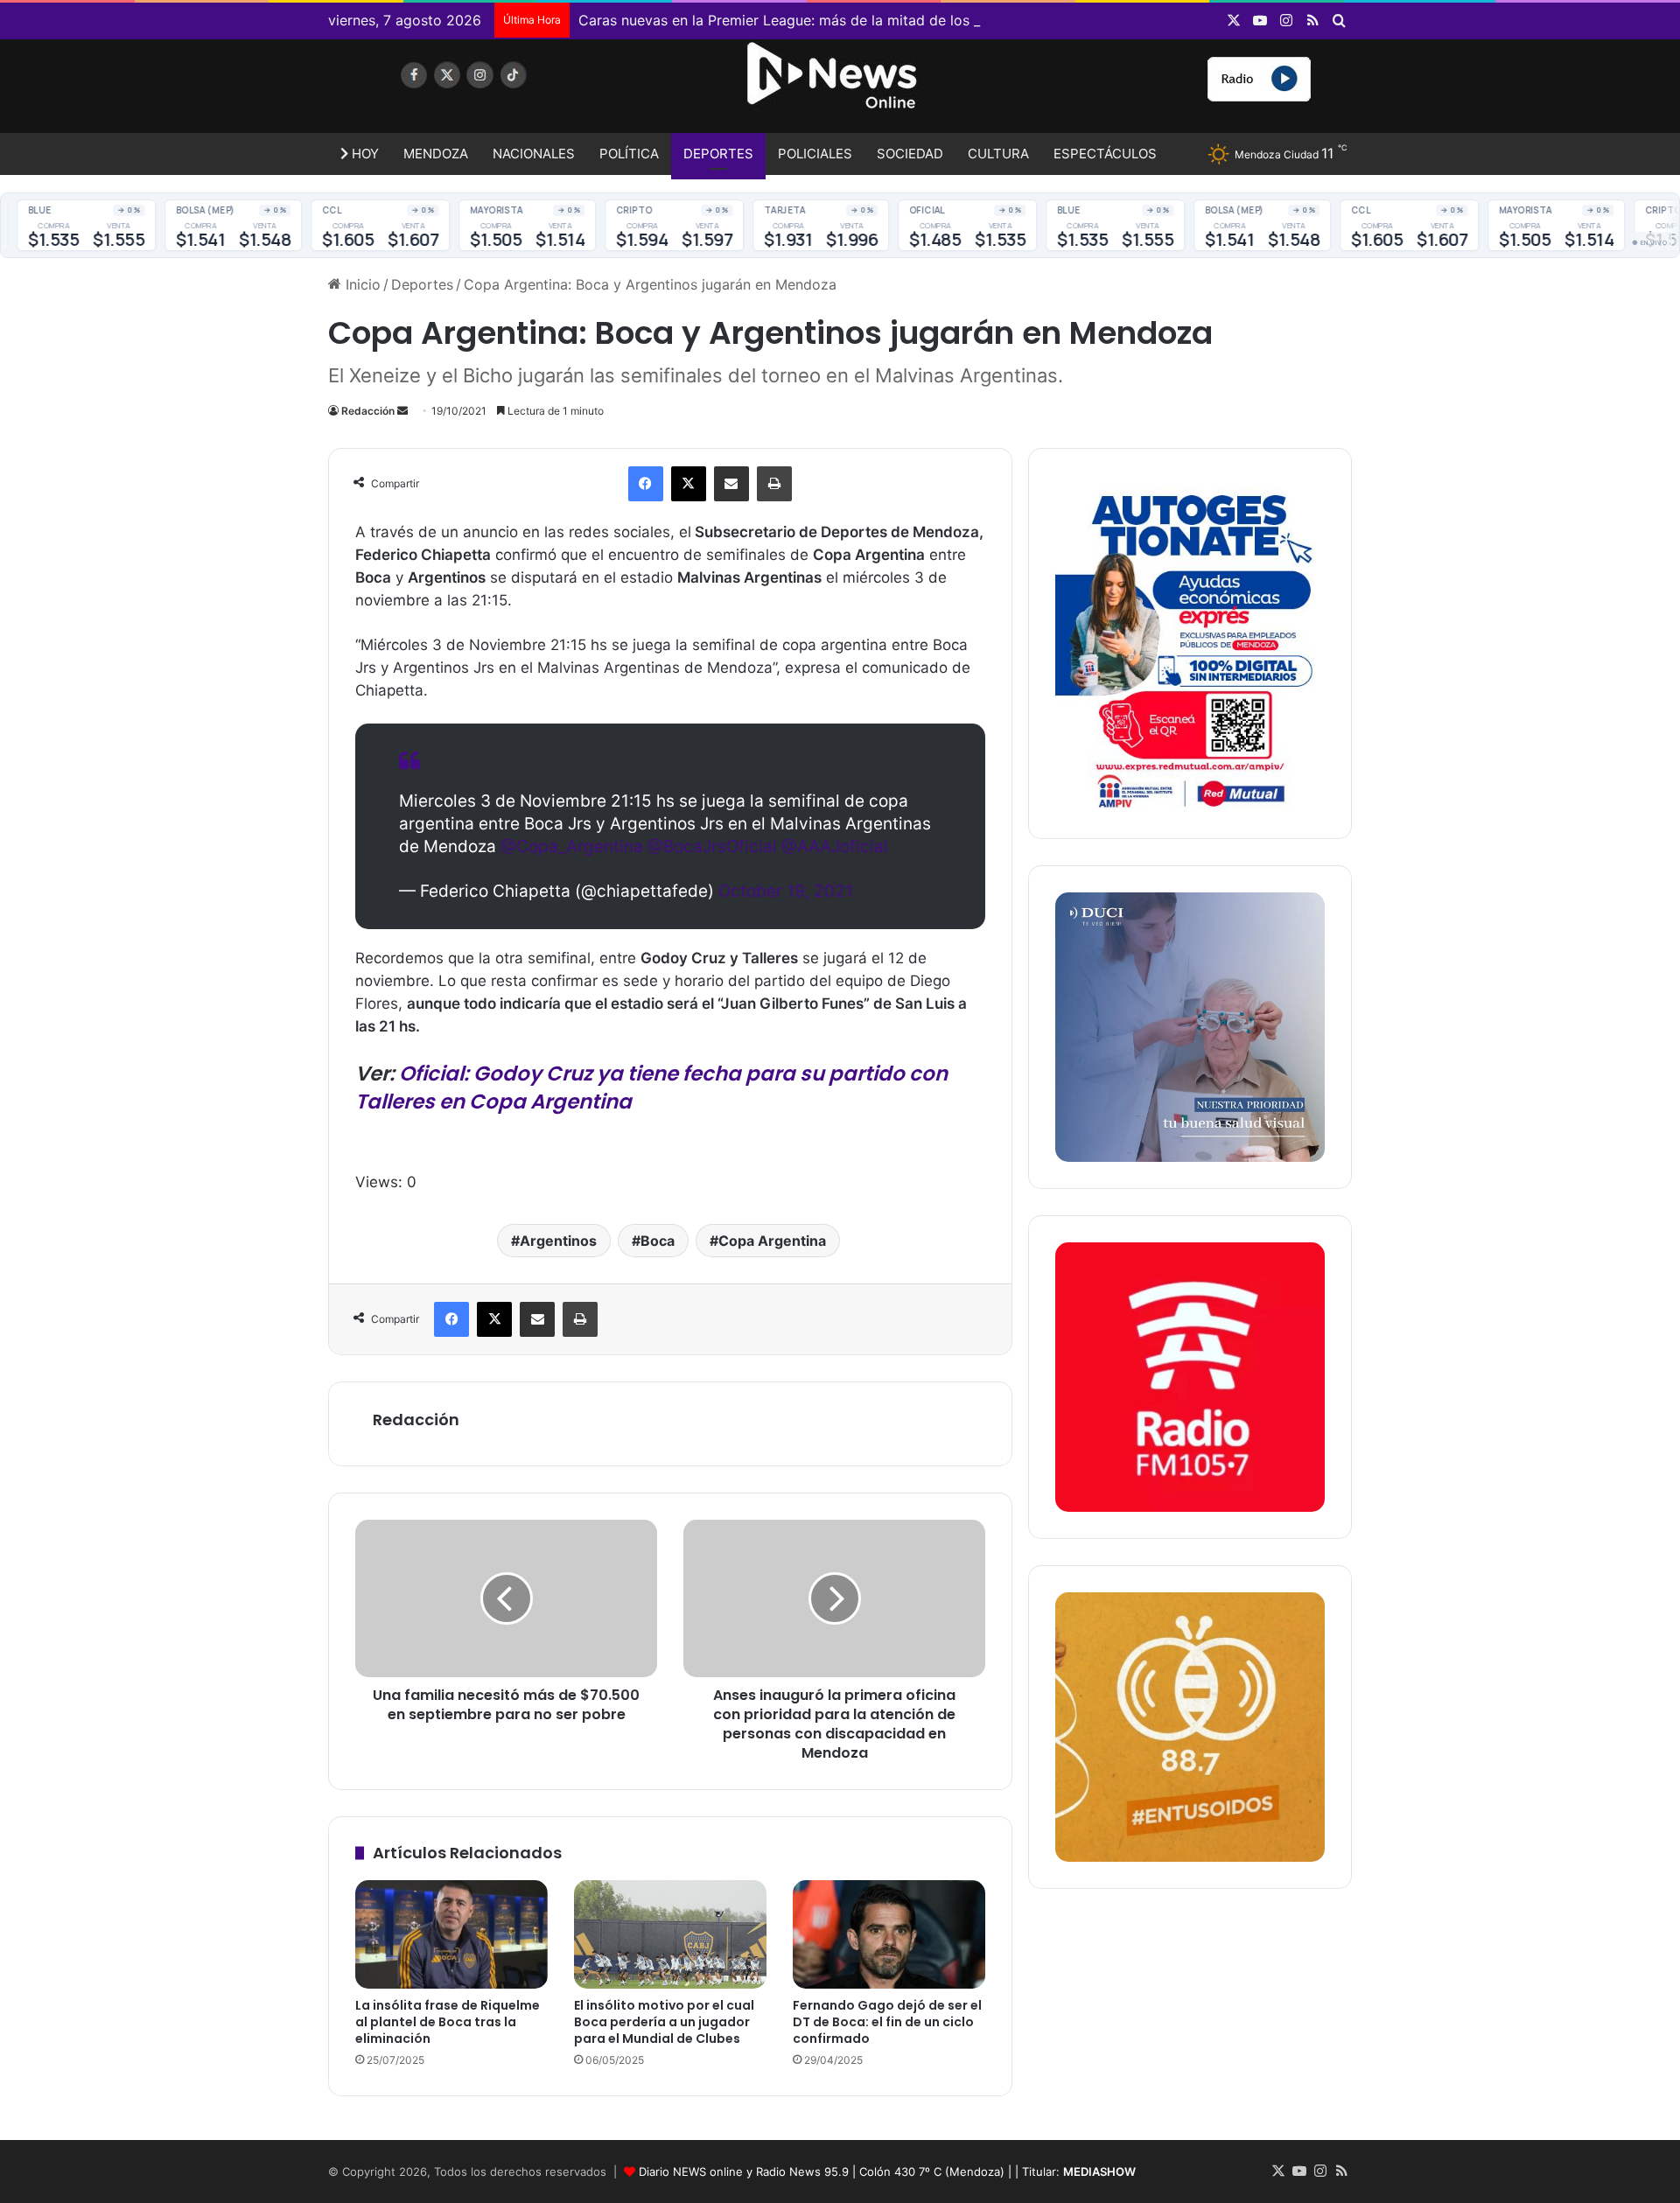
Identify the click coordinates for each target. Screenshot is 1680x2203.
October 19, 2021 (786, 891)
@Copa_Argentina (572, 846)
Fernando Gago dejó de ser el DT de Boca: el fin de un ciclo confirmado (887, 2022)
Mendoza (436, 154)
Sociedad (910, 154)
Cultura (998, 154)
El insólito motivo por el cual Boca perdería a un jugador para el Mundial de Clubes (664, 2022)
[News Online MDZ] (490, 92)
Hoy (364, 154)
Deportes (718, 154)
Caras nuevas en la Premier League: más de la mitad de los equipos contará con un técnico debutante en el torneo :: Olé (978, 20)
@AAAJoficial (835, 846)
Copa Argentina (772, 1241)
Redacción (368, 411)
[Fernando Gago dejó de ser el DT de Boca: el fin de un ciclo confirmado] (889, 1934)
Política (629, 154)
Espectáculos (1105, 154)
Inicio (361, 284)
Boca (658, 1241)
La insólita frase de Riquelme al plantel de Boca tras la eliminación (448, 2022)
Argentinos (558, 1241)
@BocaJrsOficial (712, 846)
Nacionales (534, 154)
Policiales (815, 154)
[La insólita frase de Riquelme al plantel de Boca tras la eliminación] (451, 1934)
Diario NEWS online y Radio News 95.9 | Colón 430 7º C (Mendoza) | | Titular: (887, 2172)
